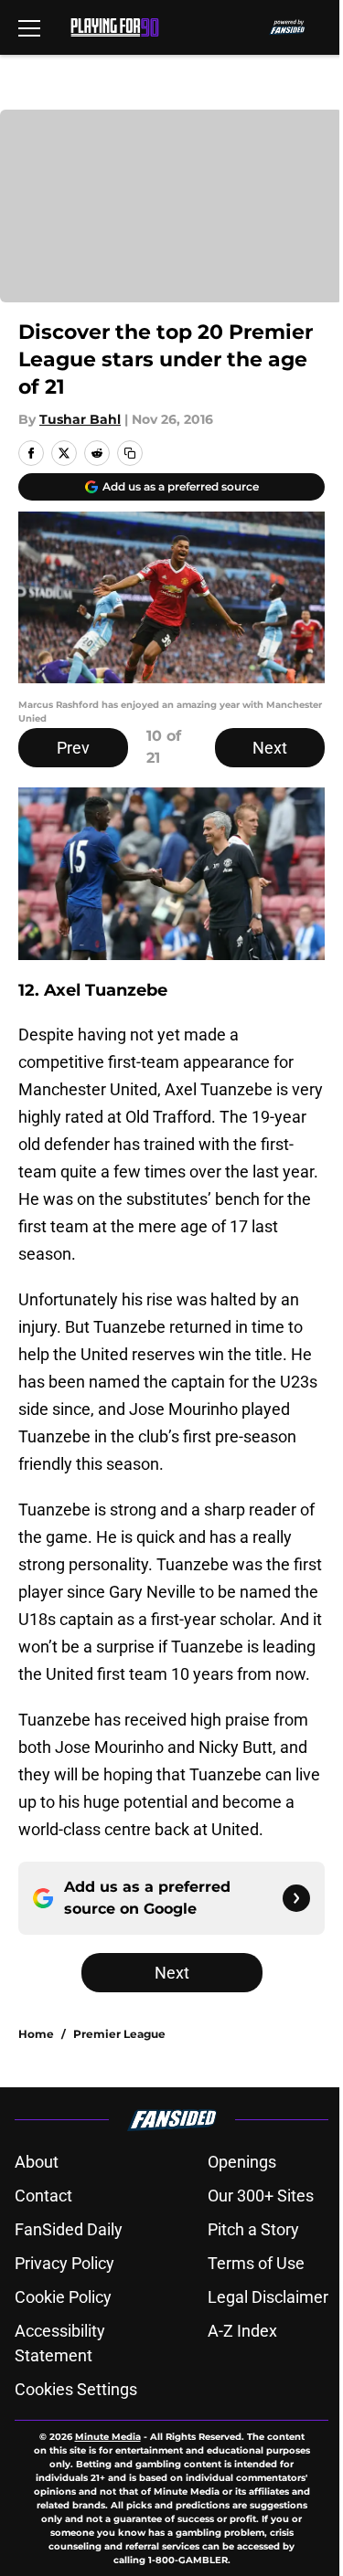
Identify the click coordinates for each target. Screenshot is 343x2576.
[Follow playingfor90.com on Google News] (296, 1898)
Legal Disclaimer (268, 2297)
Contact (43, 2196)
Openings (242, 2162)
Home (36, 2034)
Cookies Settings (76, 2389)
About (37, 2162)
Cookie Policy (63, 2297)
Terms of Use (256, 2263)
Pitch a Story (253, 2229)
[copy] (130, 453)
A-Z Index (242, 2331)
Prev (73, 748)
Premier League (119, 2034)
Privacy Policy (64, 2263)
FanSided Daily (69, 2229)
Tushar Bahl (80, 419)
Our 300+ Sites (261, 2196)
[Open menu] (29, 27)
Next (270, 748)
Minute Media (108, 2437)
